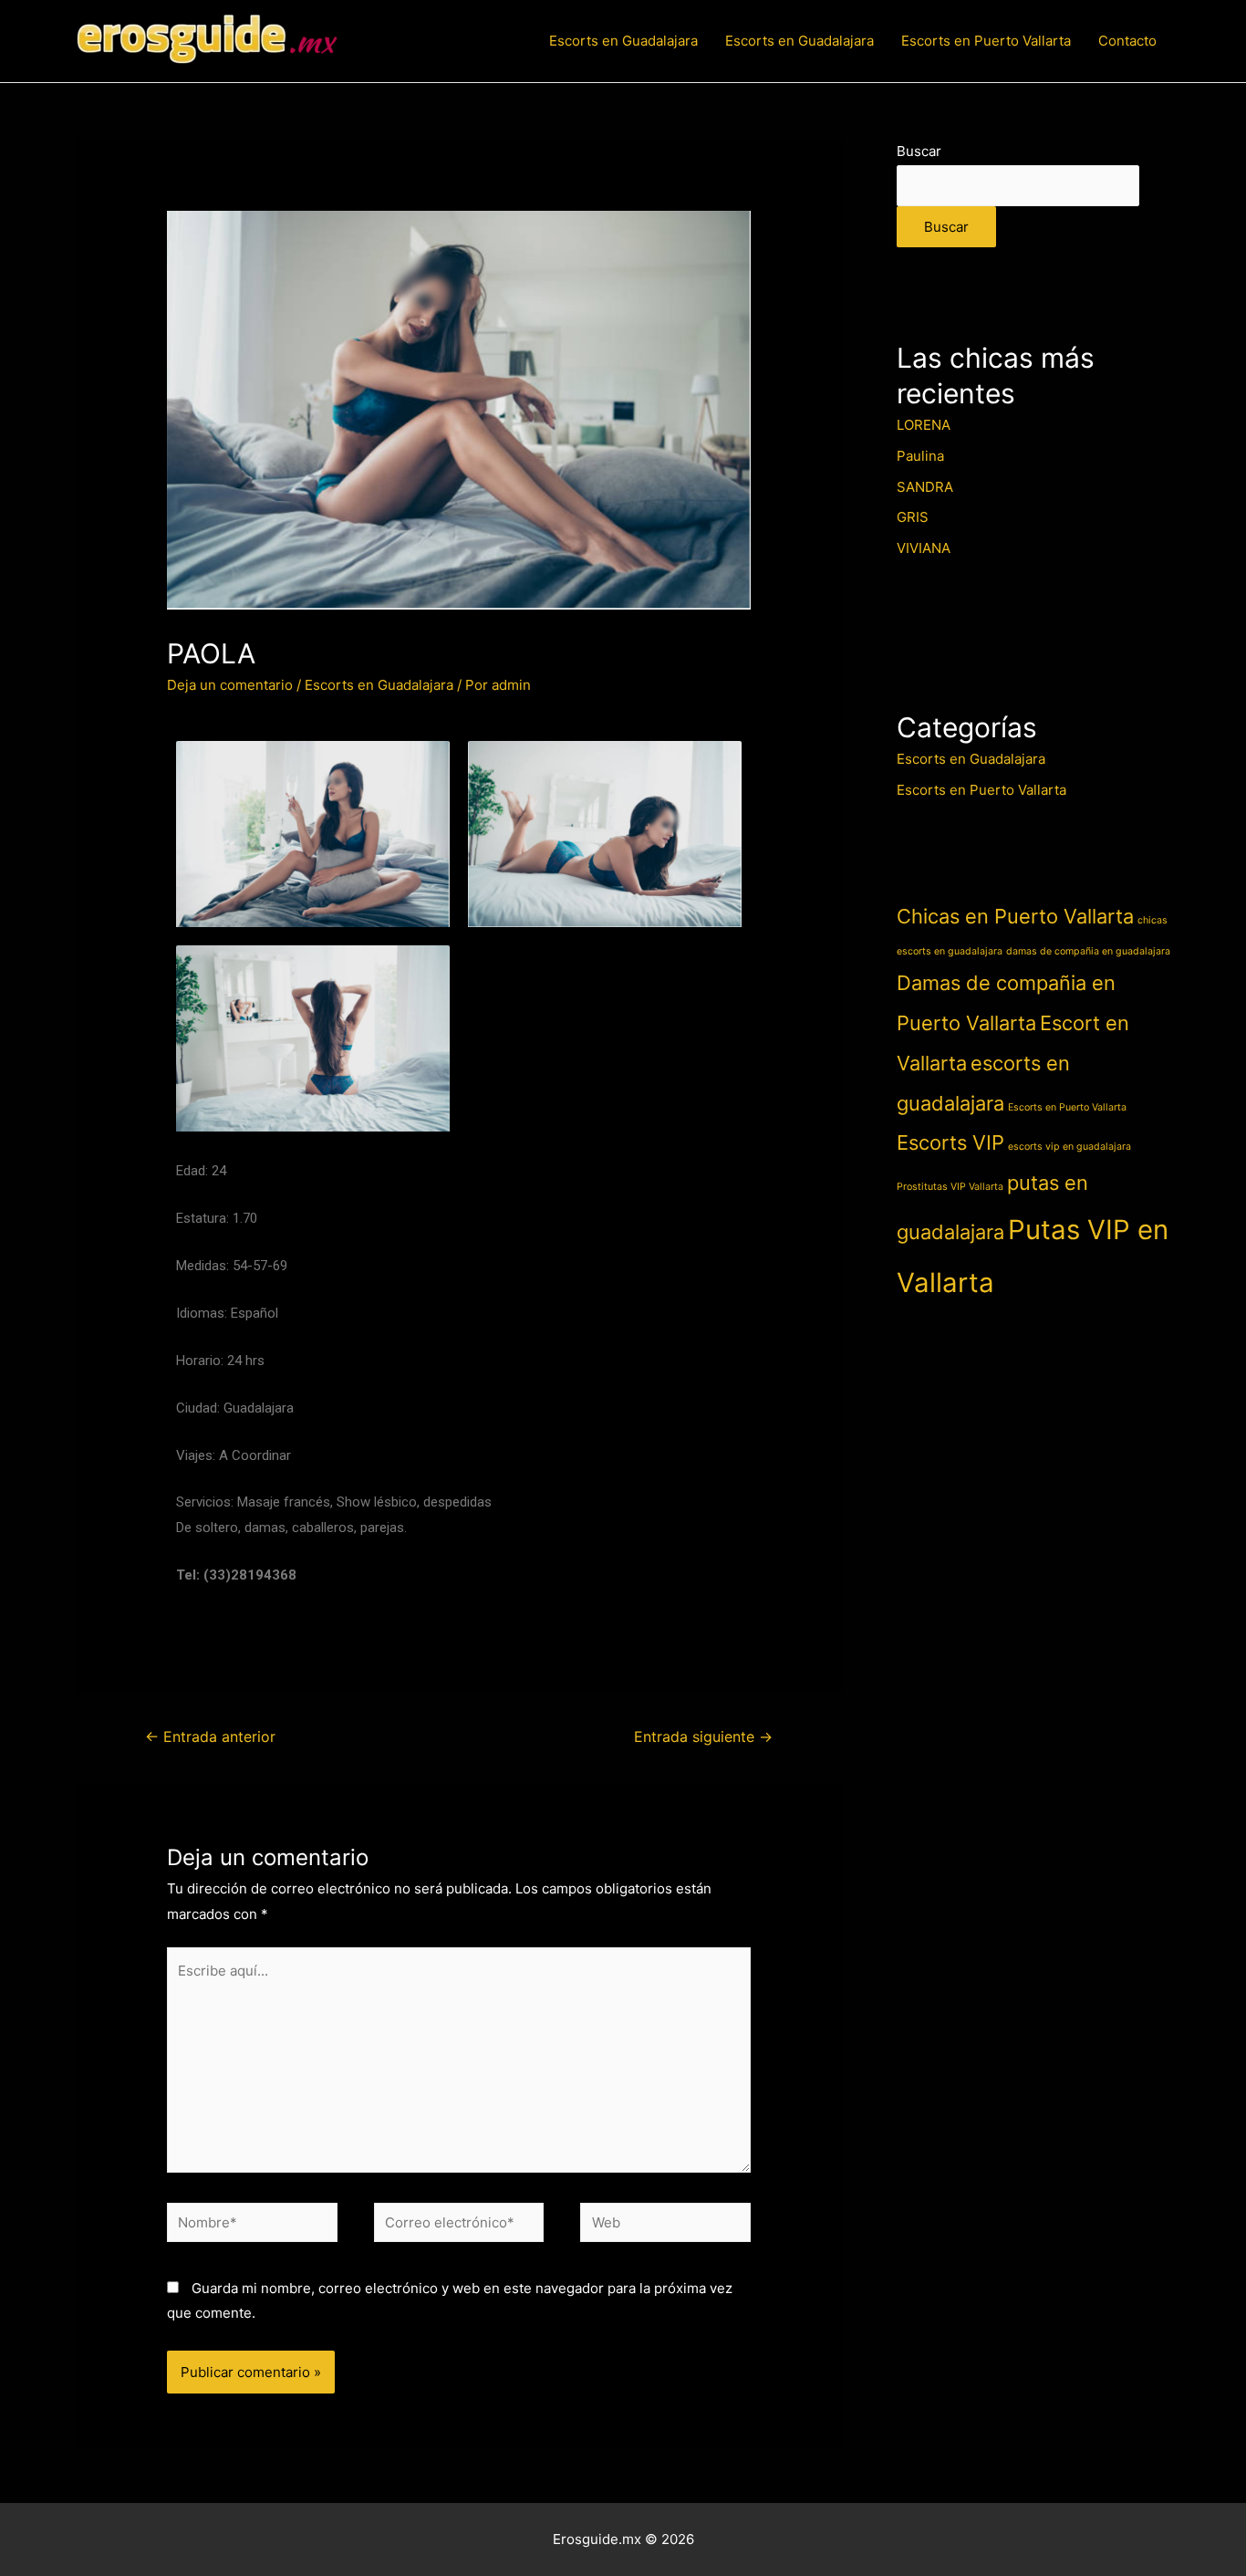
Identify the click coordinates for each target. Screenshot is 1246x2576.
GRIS (913, 517)
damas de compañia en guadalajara (1088, 951)
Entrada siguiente (703, 1737)
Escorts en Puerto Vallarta (986, 41)
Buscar (919, 151)
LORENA (924, 425)
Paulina (920, 456)
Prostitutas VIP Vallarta (950, 1187)
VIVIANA (924, 548)
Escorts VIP (950, 1142)
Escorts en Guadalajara (623, 41)
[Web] (665, 2226)
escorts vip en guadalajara (1069, 1147)
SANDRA (925, 487)
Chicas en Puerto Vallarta (1015, 916)
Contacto (1127, 41)
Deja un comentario (230, 685)
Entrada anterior (210, 1737)
